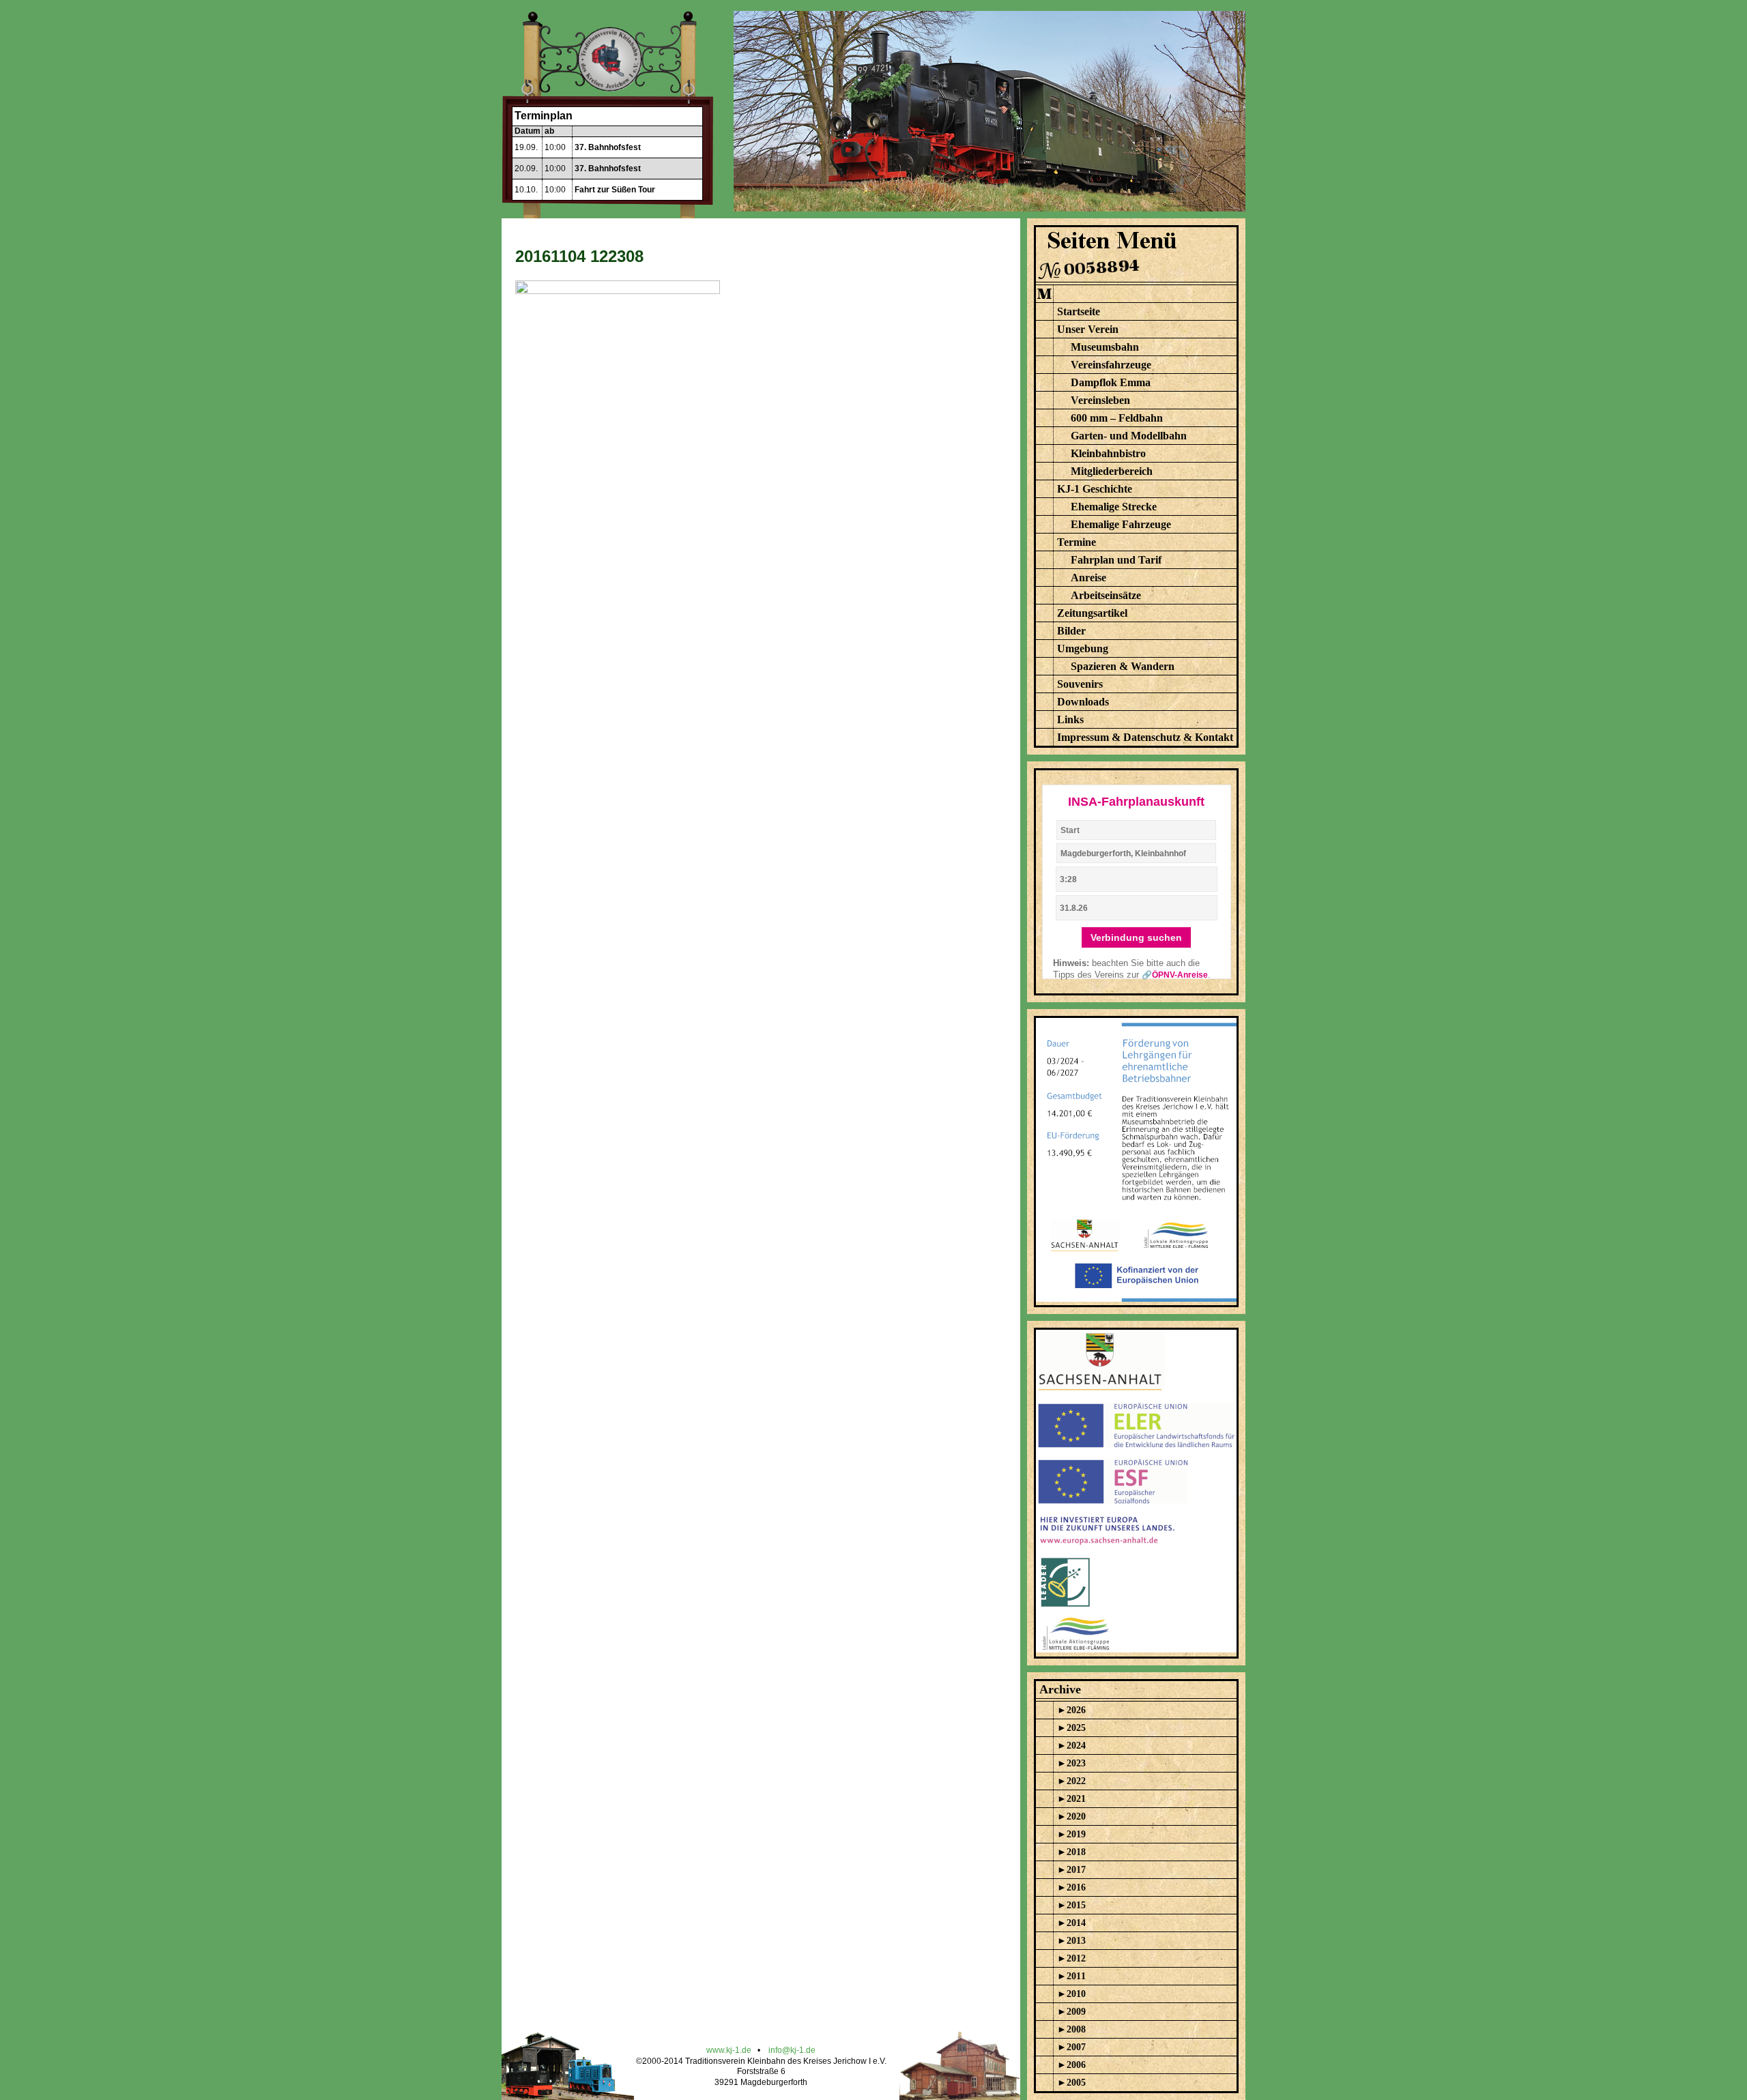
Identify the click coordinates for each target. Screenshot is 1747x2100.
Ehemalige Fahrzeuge (1121, 524)
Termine (1077, 542)
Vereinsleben (1100, 400)
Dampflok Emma (1111, 382)
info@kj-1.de (792, 2050)
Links (1070, 719)
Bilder (1071, 631)
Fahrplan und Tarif (1116, 560)
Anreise (1088, 578)
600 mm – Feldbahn (1117, 418)
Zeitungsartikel (1092, 613)
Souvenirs (1080, 684)
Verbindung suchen (1136, 937)
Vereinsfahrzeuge (1111, 365)
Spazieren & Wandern (1123, 666)
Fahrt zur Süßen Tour (615, 190)
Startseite (1079, 311)
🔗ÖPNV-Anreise (1175, 975)
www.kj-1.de (729, 2050)
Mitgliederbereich (1112, 471)
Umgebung (1083, 648)
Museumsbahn (1105, 347)
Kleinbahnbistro (1108, 453)
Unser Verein (1088, 329)
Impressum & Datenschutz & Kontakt (1145, 737)
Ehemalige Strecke (1114, 507)
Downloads (1083, 702)
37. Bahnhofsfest (608, 147)
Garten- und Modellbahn (1129, 436)
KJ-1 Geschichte (1095, 489)
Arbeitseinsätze (1106, 595)
